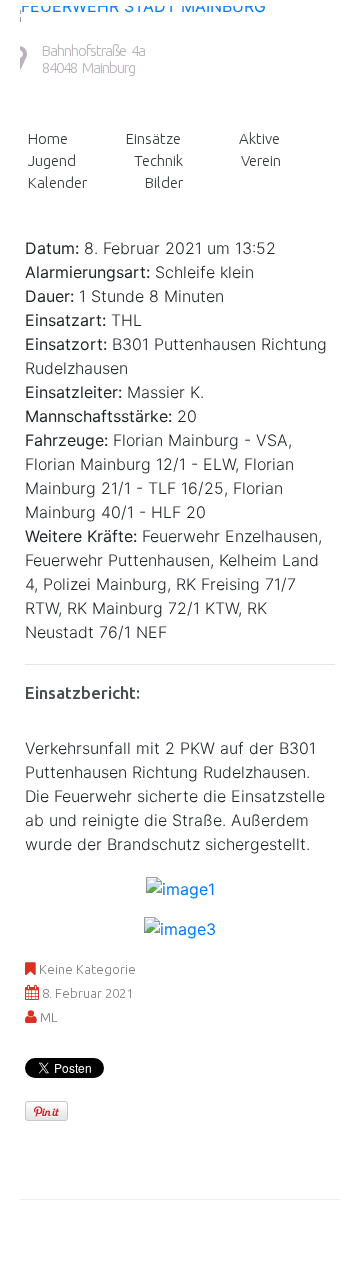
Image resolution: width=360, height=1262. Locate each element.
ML (48, 1017)
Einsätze (153, 138)
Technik (158, 160)
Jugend (52, 160)
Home (48, 138)
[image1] (180, 888)
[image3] (180, 928)
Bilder (164, 182)
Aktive (259, 138)
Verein (261, 160)
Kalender (57, 182)
